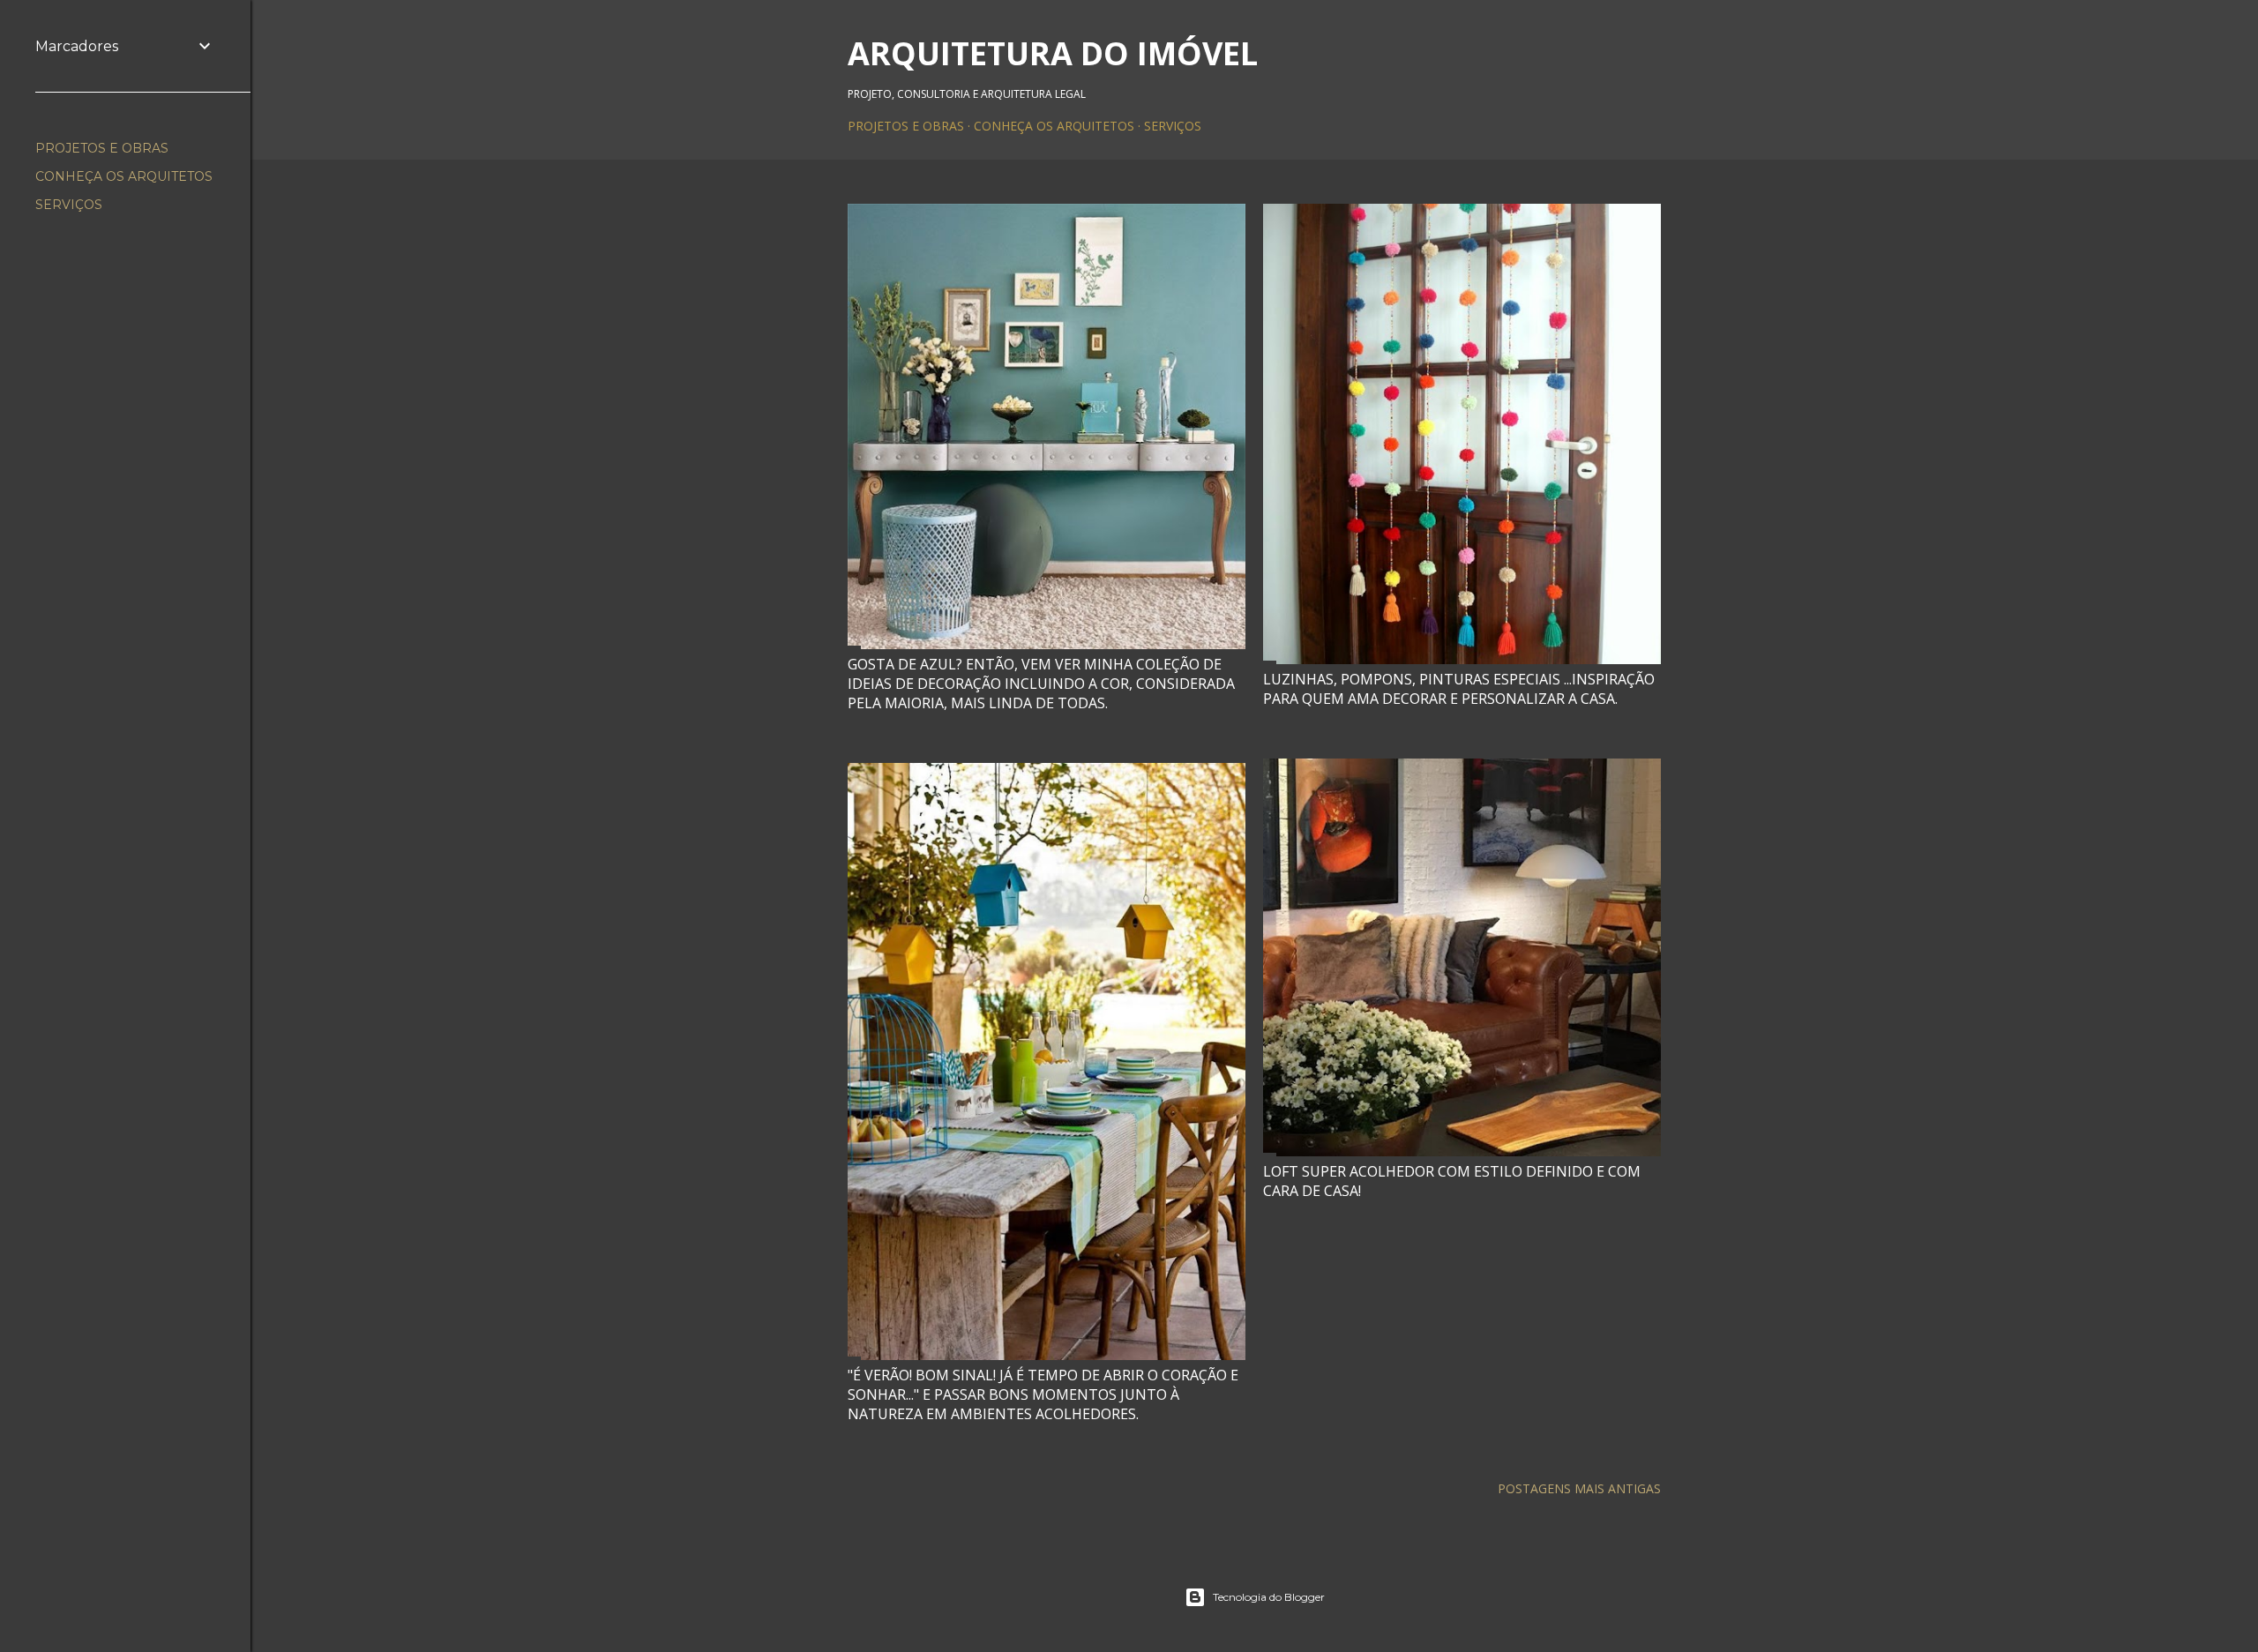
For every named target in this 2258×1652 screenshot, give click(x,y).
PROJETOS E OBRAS (906, 126)
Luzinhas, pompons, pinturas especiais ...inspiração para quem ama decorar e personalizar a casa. (1459, 689)
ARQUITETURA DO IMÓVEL (1053, 53)
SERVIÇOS (1173, 126)
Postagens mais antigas (1579, 1488)
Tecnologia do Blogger (1269, 1597)
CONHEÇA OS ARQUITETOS (1054, 126)
